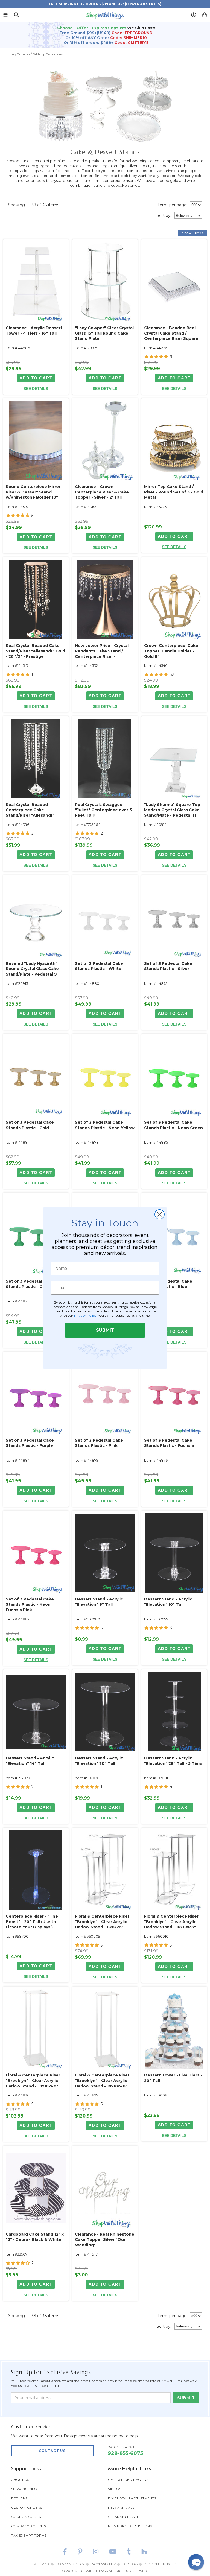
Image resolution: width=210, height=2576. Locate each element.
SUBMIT (105, 1330)
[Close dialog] (160, 1214)
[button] (196, 2562)
